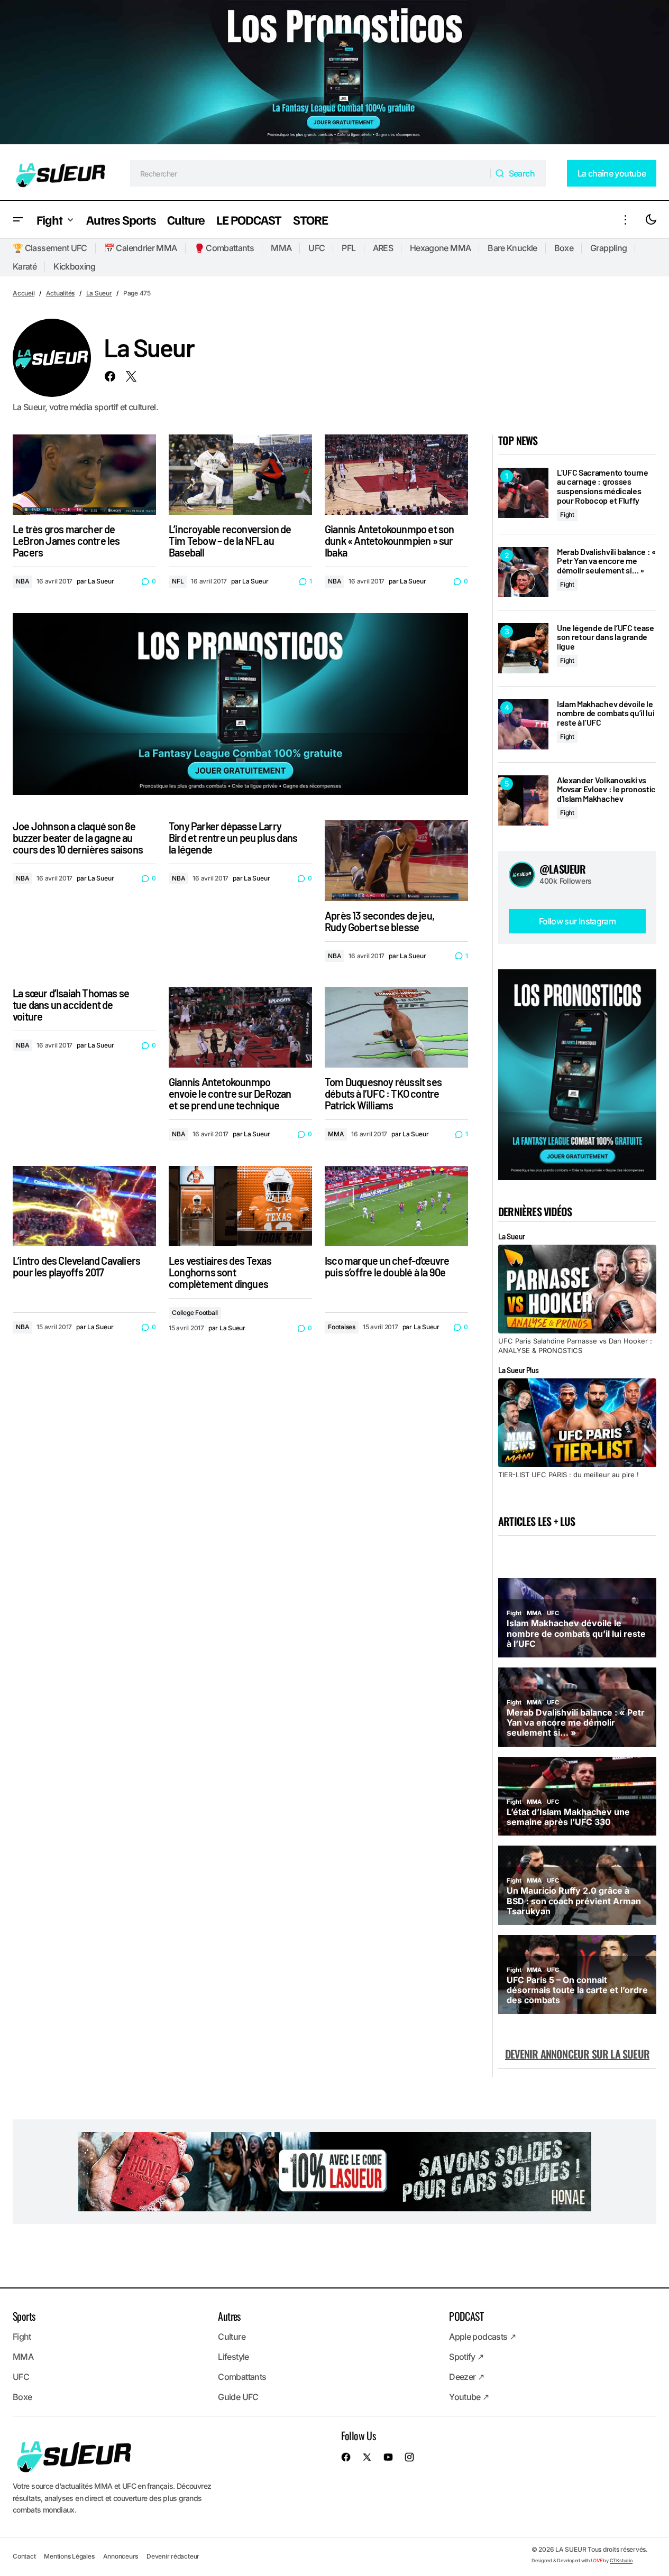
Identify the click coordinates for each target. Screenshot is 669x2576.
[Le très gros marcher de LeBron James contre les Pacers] (84, 475)
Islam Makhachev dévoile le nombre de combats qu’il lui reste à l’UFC (606, 713)
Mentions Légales (69, 2556)
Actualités (61, 293)
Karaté (25, 266)
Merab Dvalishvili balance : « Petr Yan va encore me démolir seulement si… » (606, 561)
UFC (317, 248)
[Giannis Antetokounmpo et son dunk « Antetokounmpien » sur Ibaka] (396, 475)
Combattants (242, 2377)
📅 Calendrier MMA (141, 248)
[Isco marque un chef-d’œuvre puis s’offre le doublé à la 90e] (396, 1206)
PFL (349, 248)
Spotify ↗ (466, 2357)
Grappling (608, 248)
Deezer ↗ (466, 2377)
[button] (18, 220)
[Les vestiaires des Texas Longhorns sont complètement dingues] (240, 1206)
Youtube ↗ (469, 2397)
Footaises (342, 1327)
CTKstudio (621, 2560)
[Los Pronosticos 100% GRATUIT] (335, 73)
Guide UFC (238, 2397)
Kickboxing (75, 266)
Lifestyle (233, 2357)
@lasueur (563, 869)
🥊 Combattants (224, 248)
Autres (229, 2316)
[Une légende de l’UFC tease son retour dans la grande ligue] (523, 648)
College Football (195, 1313)
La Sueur (99, 293)
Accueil (24, 293)
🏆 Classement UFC (50, 248)
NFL (178, 581)
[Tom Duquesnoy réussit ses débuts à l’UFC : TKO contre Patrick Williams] (396, 1027)
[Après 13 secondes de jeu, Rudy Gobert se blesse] (396, 860)
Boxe (564, 248)
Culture (232, 2337)
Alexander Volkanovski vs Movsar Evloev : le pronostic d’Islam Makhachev (606, 789)
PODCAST (466, 2316)
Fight (567, 515)
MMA (281, 248)
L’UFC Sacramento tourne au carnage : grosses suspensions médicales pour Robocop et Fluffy (603, 486)
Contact (24, 2556)
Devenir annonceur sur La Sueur (577, 2054)
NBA (22, 581)
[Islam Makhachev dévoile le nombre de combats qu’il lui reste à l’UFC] (523, 724)
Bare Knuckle (512, 248)
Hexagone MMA (440, 248)
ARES (383, 248)
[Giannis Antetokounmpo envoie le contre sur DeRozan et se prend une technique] (240, 1027)
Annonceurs (121, 2556)
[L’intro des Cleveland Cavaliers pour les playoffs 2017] (84, 1206)
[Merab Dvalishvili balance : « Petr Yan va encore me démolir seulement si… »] (523, 572)
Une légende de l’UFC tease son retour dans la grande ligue (606, 637)
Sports (24, 2316)
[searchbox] (311, 173)
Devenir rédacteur (173, 2556)
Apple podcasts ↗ (482, 2337)
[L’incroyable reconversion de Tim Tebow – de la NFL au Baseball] (240, 475)
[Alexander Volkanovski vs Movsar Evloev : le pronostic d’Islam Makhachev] (523, 800)
